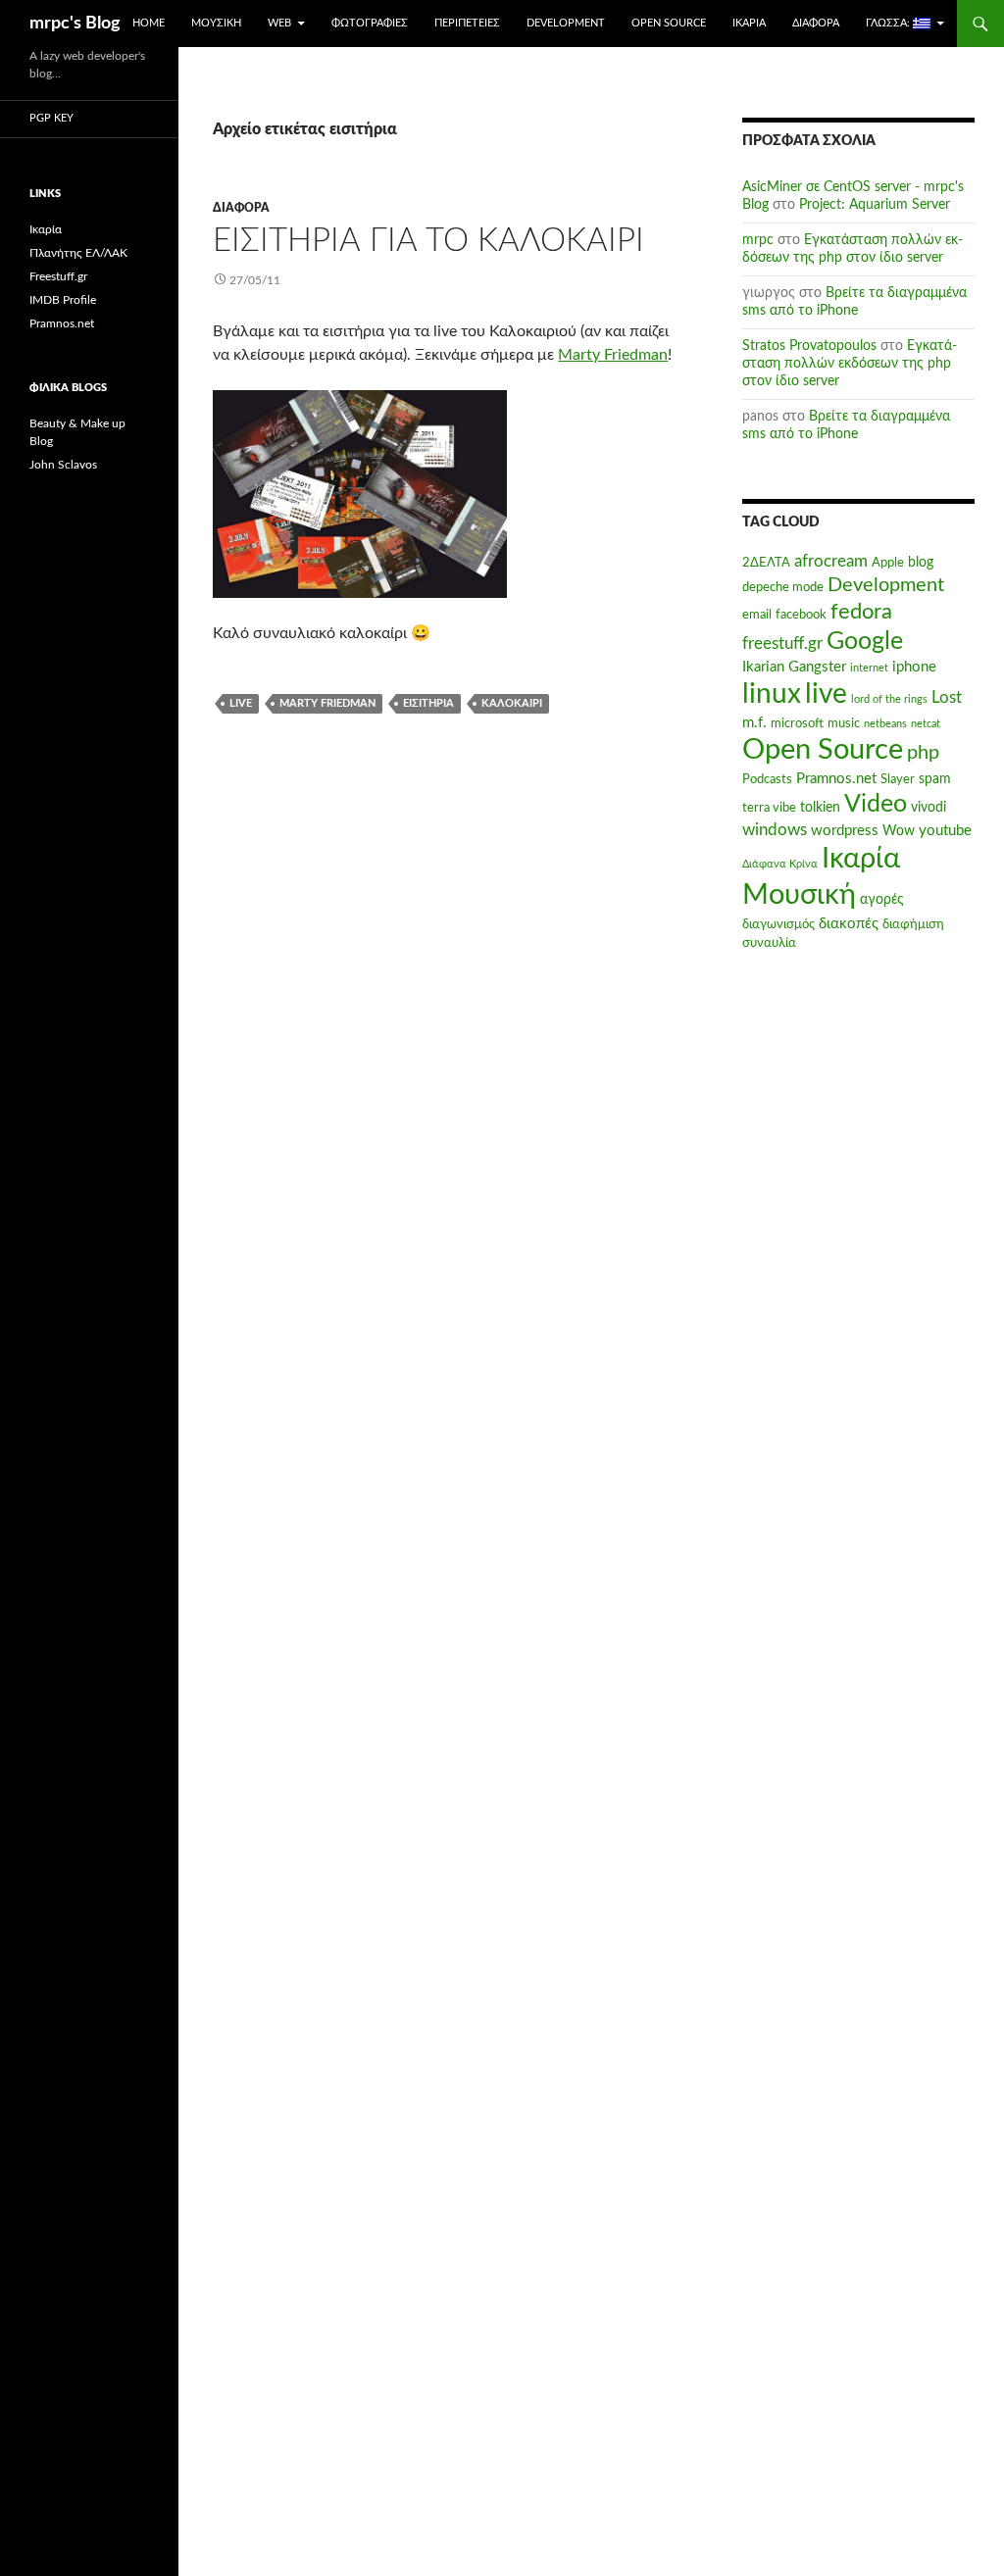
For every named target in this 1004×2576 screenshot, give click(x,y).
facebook (801, 615)
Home (149, 23)
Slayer (898, 779)
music (844, 723)
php (923, 753)
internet (869, 668)
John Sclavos (63, 465)
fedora (861, 612)
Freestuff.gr (58, 276)
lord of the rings (889, 699)
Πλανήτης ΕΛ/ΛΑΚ (78, 253)
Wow (899, 831)
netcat (926, 724)
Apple (888, 563)
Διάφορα (816, 23)
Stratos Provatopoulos (809, 346)
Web (279, 23)
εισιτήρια (428, 703)
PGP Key (51, 118)
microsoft (797, 723)
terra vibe (769, 808)
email (757, 615)
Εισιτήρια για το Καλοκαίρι (428, 241)
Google (865, 642)
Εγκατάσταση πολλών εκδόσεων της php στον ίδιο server (850, 364)
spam (935, 779)
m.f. (754, 723)
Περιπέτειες (467, 23)
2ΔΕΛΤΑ (766, 563)
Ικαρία (749, 23)
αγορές (882, 900)
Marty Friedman (613, 355)
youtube (945, 831)
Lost (947, 698)
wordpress (845, 831)
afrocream (831, 562)
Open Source (669, 23)
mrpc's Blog (75, 24)
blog (921, 563)
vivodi (929, 808)
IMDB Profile (63, 300)
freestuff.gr (782, 644)
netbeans (885, 724)
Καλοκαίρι (512, 703)
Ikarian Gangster (794, 667)
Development (566, 23)
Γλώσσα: (889, 23)
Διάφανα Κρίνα (780, 864)
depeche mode (783, 587)
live (241, 703)
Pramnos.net (836, 779)
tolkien (820, 808)
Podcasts (767, 779)
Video (876, 804)
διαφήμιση (913, 924)
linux (772, 694)
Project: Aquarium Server (875, 205)
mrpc (758, 240)
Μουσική (216, 23)
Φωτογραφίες (370, 23)
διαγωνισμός (778, 924)
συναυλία (769, 943)
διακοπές (849, 924)
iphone (914, 667)
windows (775, 830)
